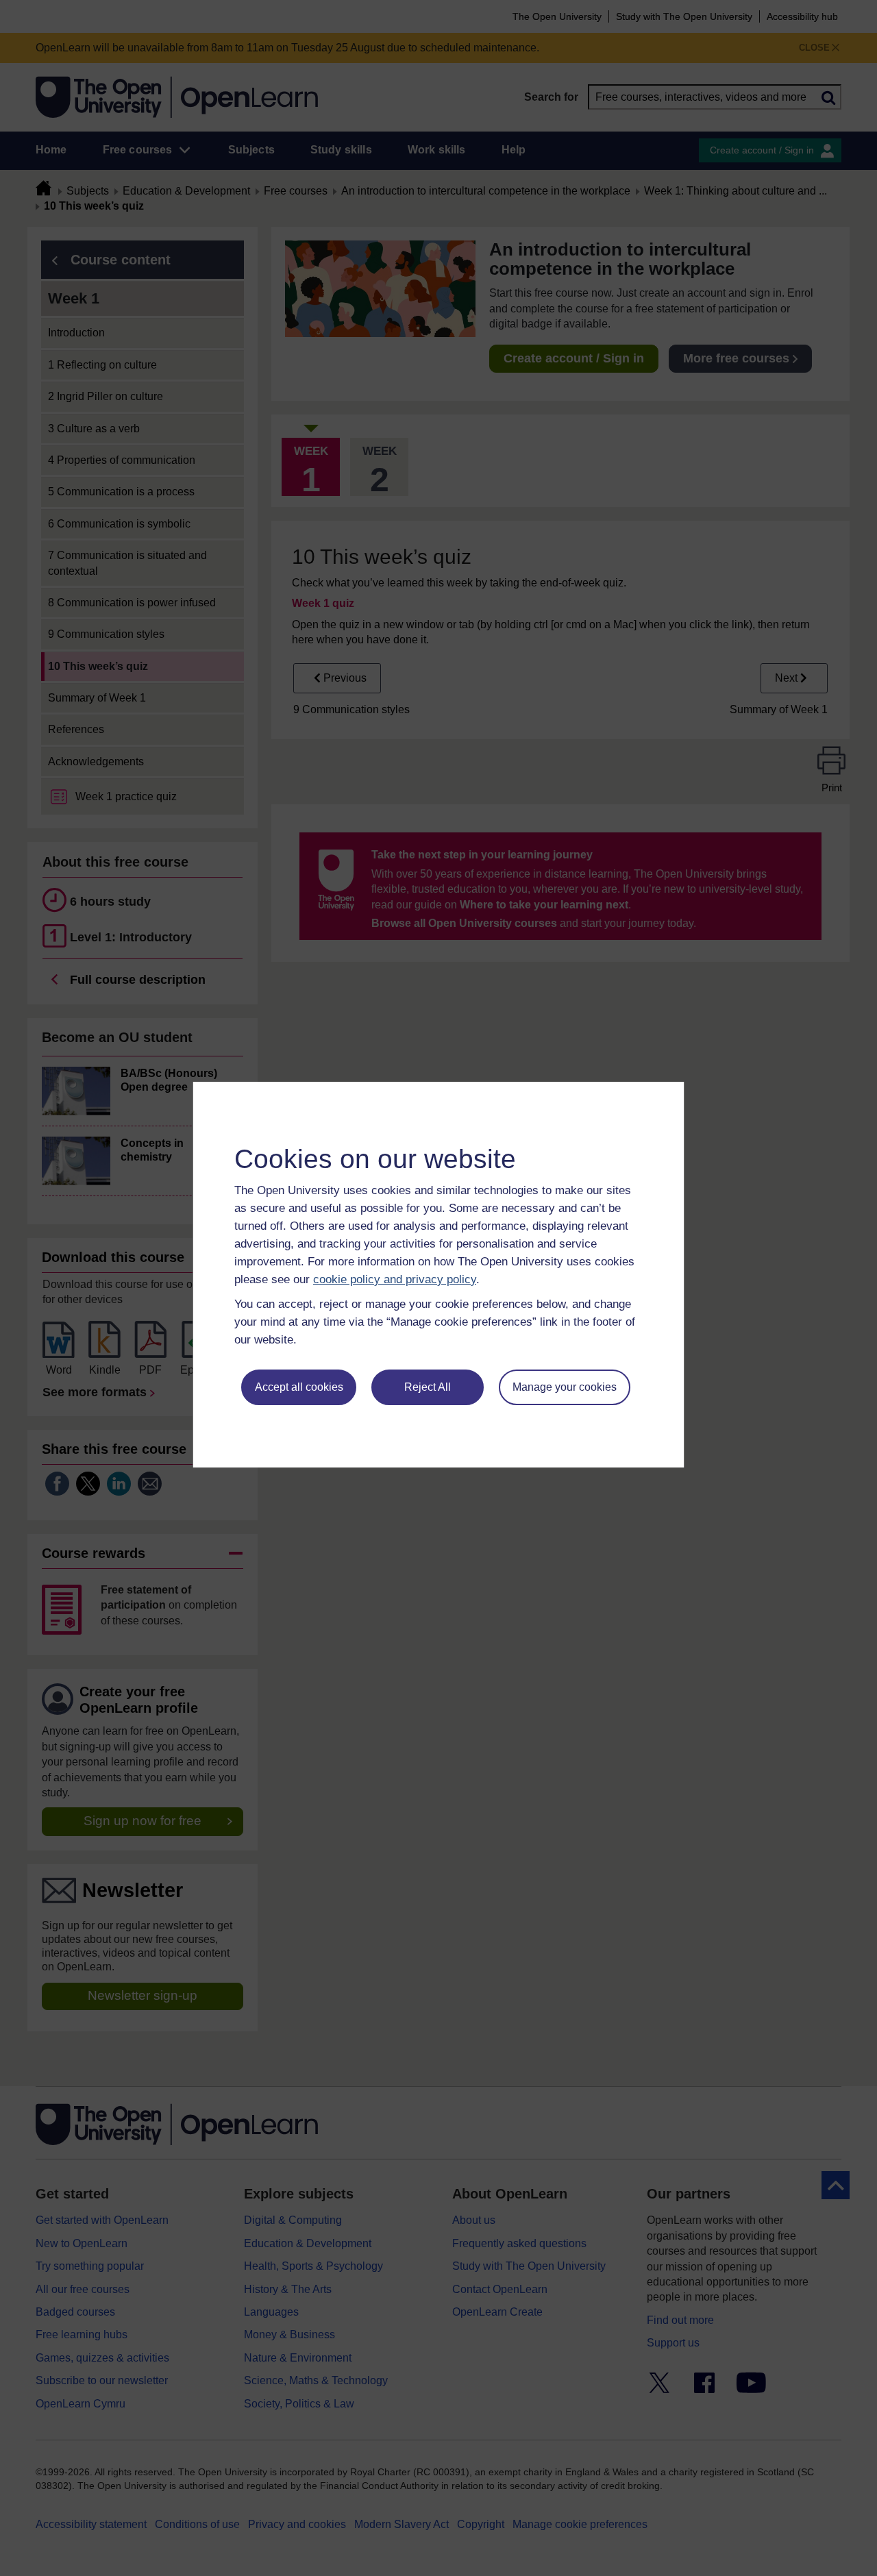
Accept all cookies (299, 1387)
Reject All (428, 1387)
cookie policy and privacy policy (395, 1279)
